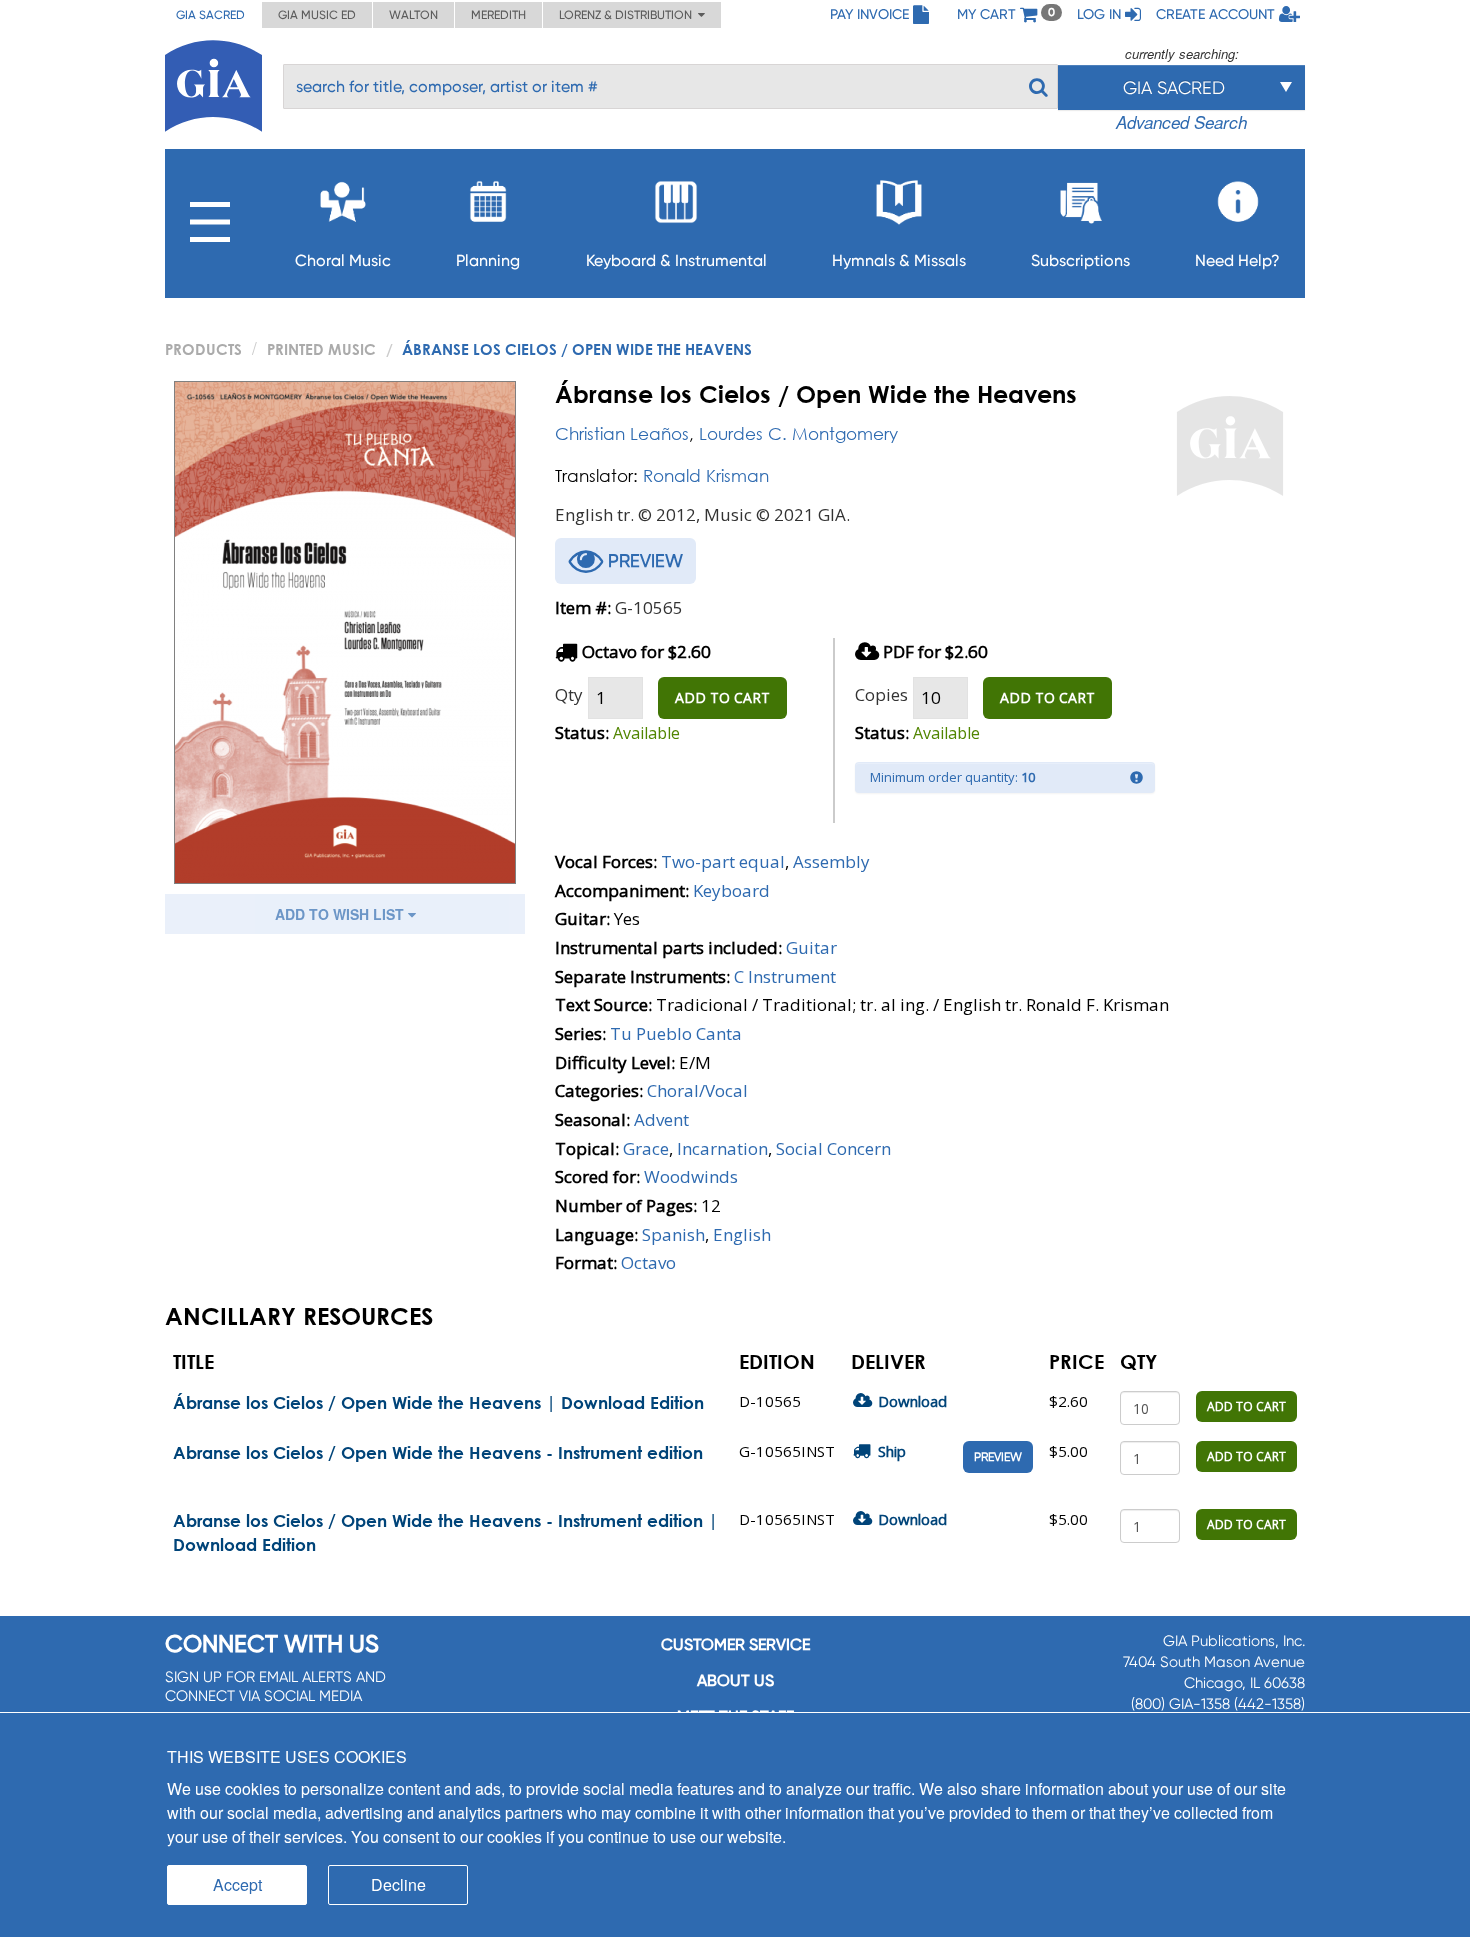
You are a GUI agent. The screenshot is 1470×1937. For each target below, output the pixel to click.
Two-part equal (723, 861)
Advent (661, 1119)
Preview (998, 1457)
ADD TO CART (722, 697)
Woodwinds (691, 1176)
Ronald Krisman (706, 475)
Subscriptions (1080, 260)
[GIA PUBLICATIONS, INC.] (213, 82)
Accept (237, 1884)
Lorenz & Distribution (628, 15)
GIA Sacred (210, 15)
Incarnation (722, 1148)
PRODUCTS (203, 349)
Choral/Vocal (697, 1090)
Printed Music (321, 349)
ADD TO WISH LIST (341, 914)
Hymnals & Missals (899, 260)
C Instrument (785, 976)
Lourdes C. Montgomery (798, 433)
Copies (881, 694)
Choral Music (343, 260)
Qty (569, 694)
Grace (646, 1148)
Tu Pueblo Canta (676, 1033)
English (742, 1234)
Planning (488, 260)
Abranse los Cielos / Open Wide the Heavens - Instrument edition (438, 1452)
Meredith (498, 15)
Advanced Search (1181, 122)
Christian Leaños (622, 433)
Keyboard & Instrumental (676, 260)
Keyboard (731, 890)
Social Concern (833, 1148)
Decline (398, 1884)
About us (735, 1680)
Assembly (831, 861)
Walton (413, 15)
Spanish (673, 1234)
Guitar (811, 947)
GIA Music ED (317, 15)
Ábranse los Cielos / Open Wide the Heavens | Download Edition (438, 1402)
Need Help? (1237, 260)
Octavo (648, 1262)
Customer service (735, 1644)
